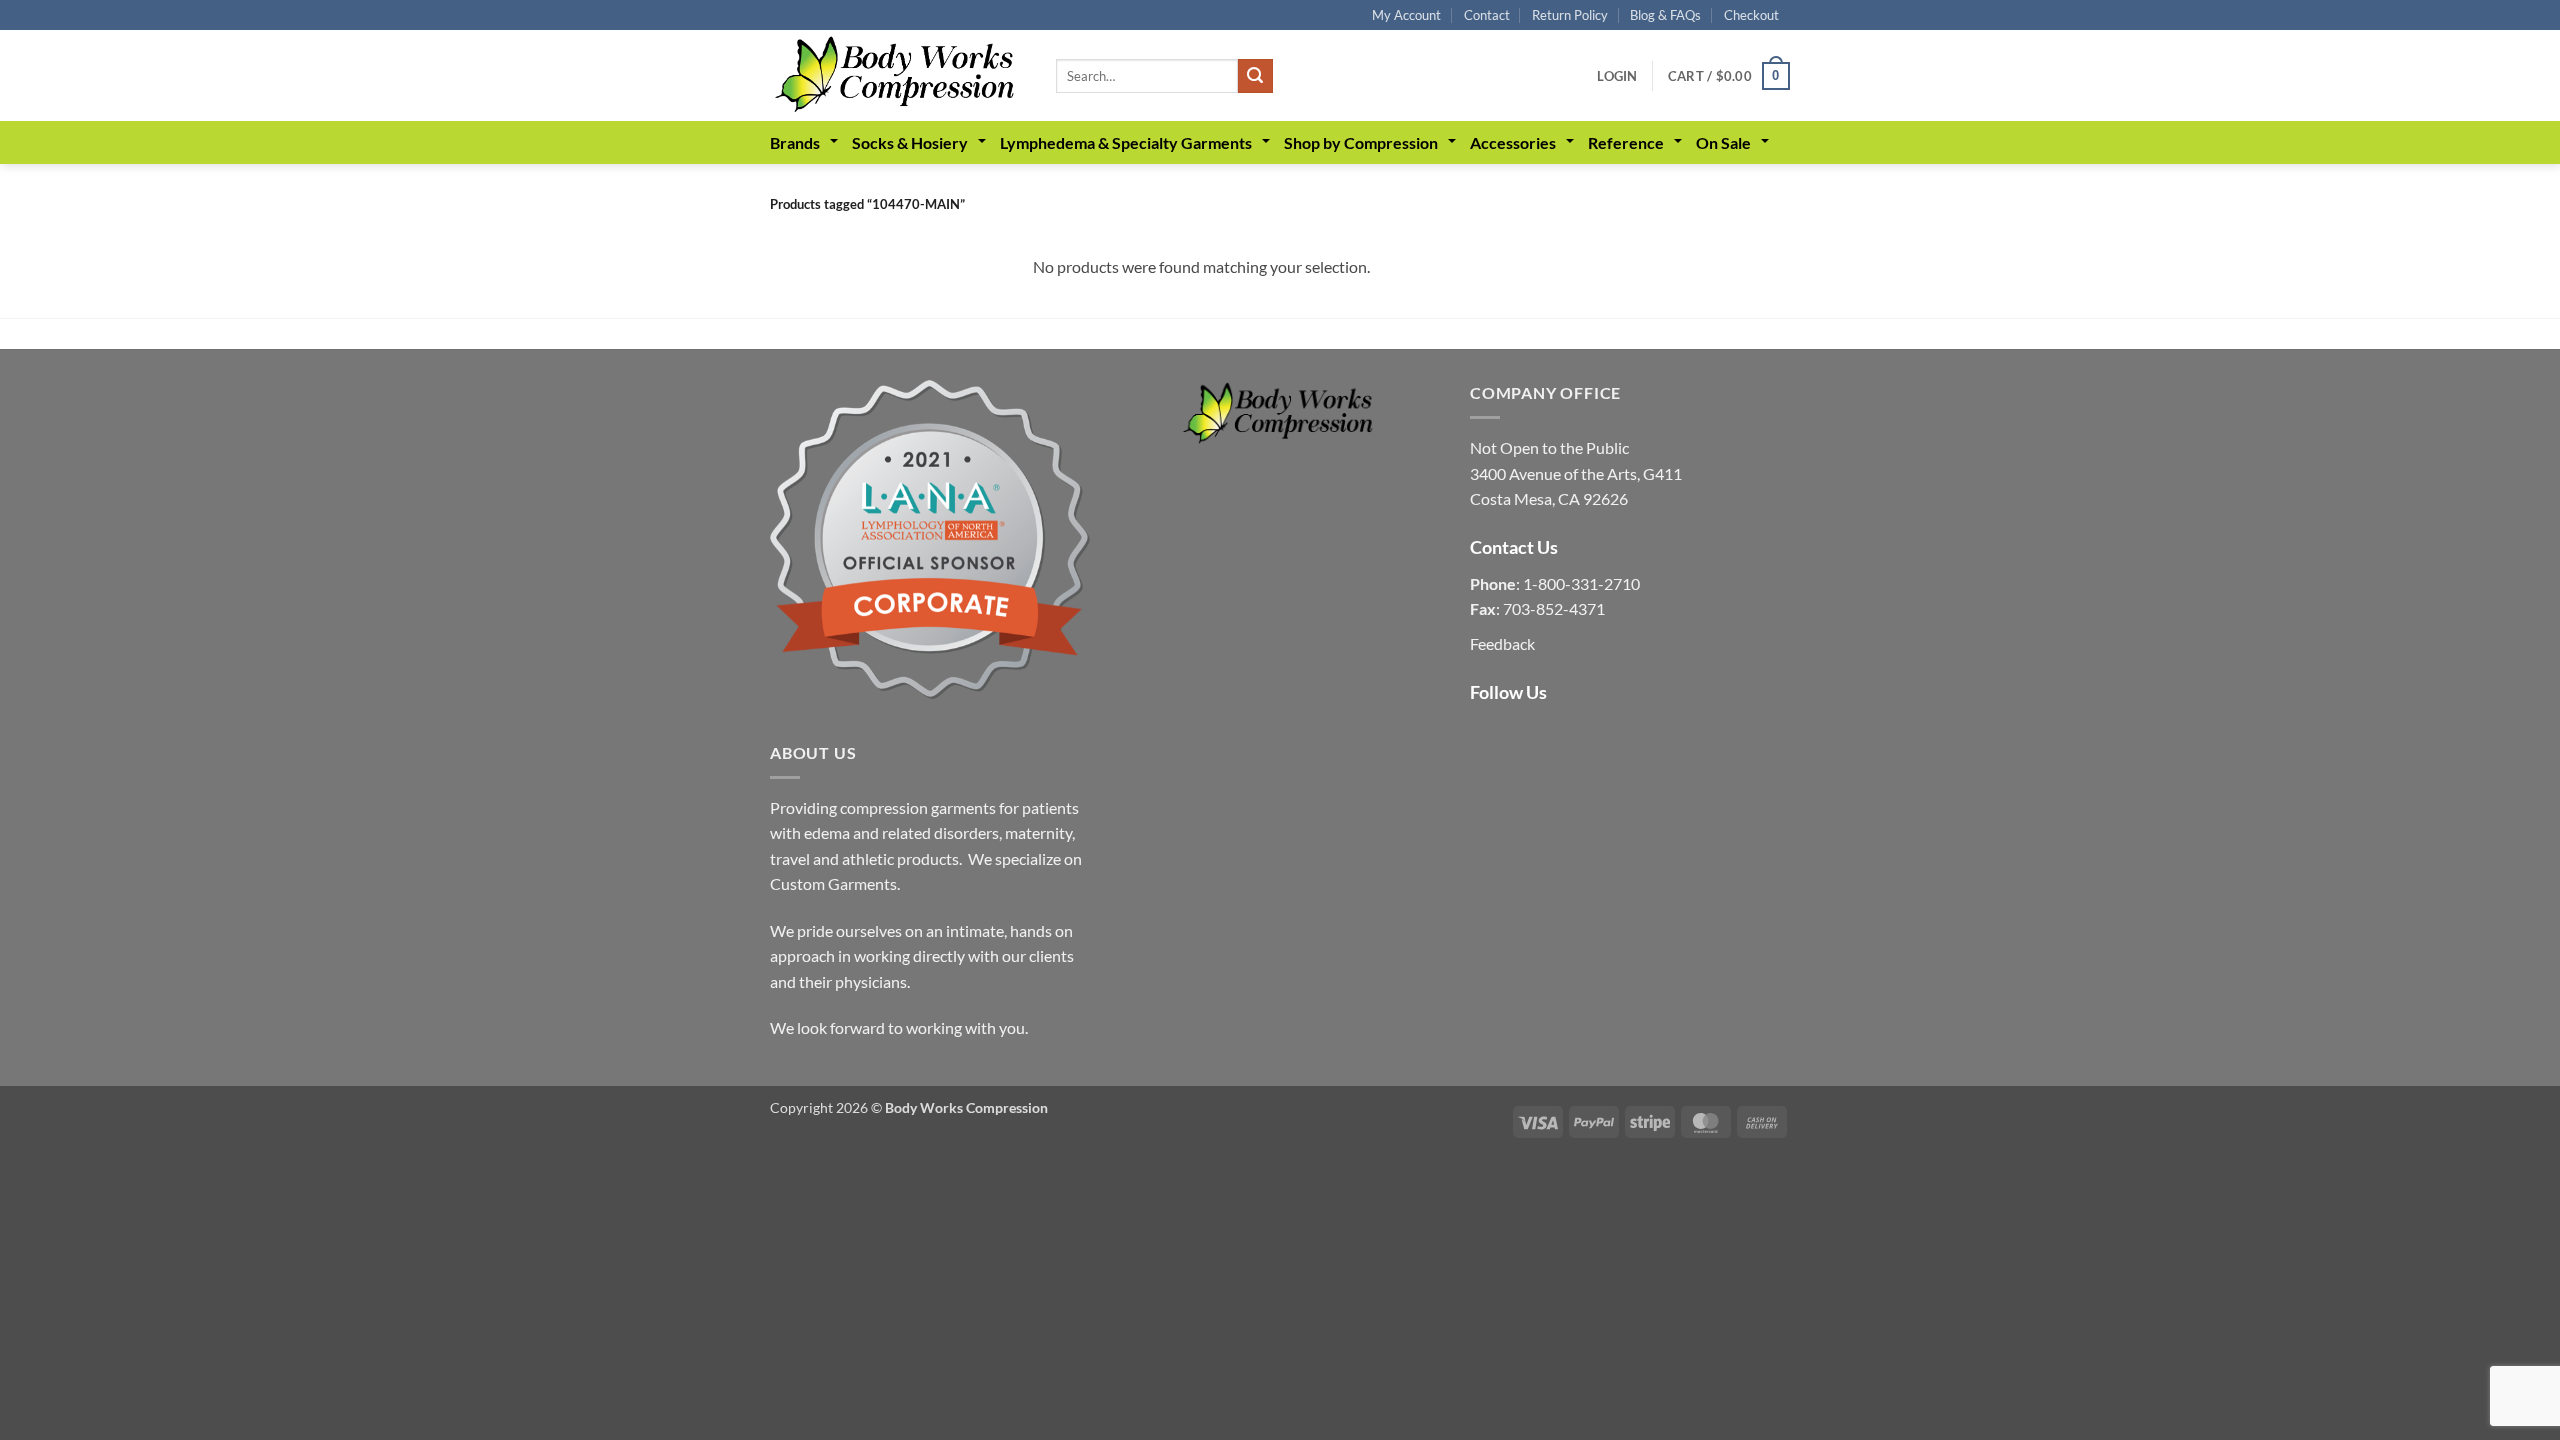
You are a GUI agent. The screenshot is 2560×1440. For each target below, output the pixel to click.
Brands (795, 142)
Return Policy (1570, 15)
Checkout (1751, 15)
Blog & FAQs (1665, 15)
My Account (1406, 15)
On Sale (1723, 142)
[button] (1617, 76)
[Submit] (1255, 76)
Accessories (1513, 142)
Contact (1487, 15)
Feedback (1502, 643)
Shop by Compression (1361, 142)
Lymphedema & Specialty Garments (1126, 142)
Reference (1626, 142)
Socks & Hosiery (910, 142)
